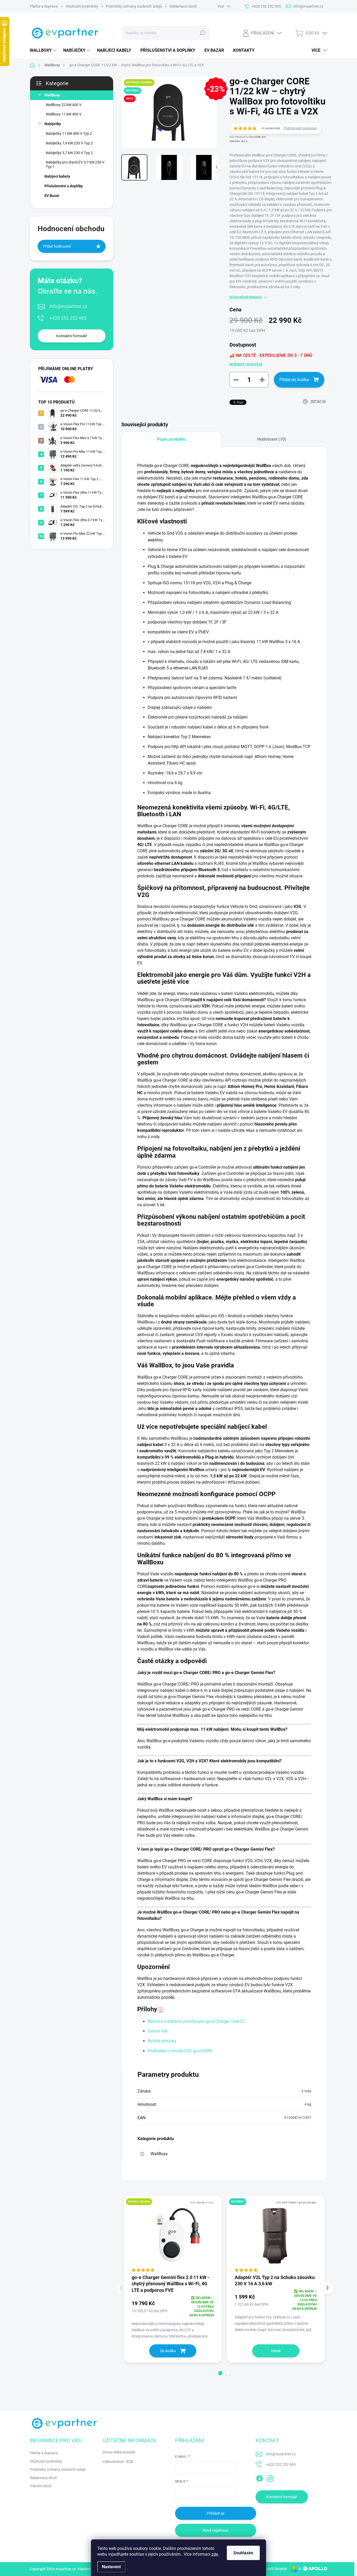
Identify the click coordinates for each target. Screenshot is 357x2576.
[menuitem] (44, 50)
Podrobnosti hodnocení (300, 128)
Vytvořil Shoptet (274, 2569)
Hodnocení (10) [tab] (272, 439)
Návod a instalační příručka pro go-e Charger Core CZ (196, 2021)
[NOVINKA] (276, 2235)
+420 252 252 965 (68, 318)
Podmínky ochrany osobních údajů (134, 6)
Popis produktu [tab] (171, 439)
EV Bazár (52, 196)
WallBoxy (52, 95)
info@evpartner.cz (68, 306)
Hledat (203, 33)
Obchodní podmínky (82, 6)
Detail (276, 2351)
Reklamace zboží (183, 6)
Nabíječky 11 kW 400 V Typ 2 (69, 133)
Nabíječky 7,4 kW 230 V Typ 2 (69, 143)
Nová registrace (216, 2530)
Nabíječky (53, 124)
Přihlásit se (216, 2513)
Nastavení (111, 2567)
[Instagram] (270, 2478)
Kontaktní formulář (72, 336)
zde (215, 2554)
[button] (220, 2373)
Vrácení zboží (41, 2486)
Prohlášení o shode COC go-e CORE (180, 2051)
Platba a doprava (44, 6)
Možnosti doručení (246, 364)
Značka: (238, 141)
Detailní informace (246, 297)
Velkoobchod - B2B (118, 2462)
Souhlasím (243, 2553)
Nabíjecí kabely (57, 176)
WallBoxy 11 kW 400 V (64, 114)
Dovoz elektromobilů (119, 2452)
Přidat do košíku (294, 380)
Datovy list (157, 2031)
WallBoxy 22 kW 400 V (64, 105)
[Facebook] (260, 2478)
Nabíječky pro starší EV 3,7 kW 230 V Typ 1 (75, 164)
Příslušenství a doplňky (64, 186)
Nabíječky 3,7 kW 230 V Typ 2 (69, 153)
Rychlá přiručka (162, 2041)
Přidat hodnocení (57, 246)
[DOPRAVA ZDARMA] (173, 2235)
